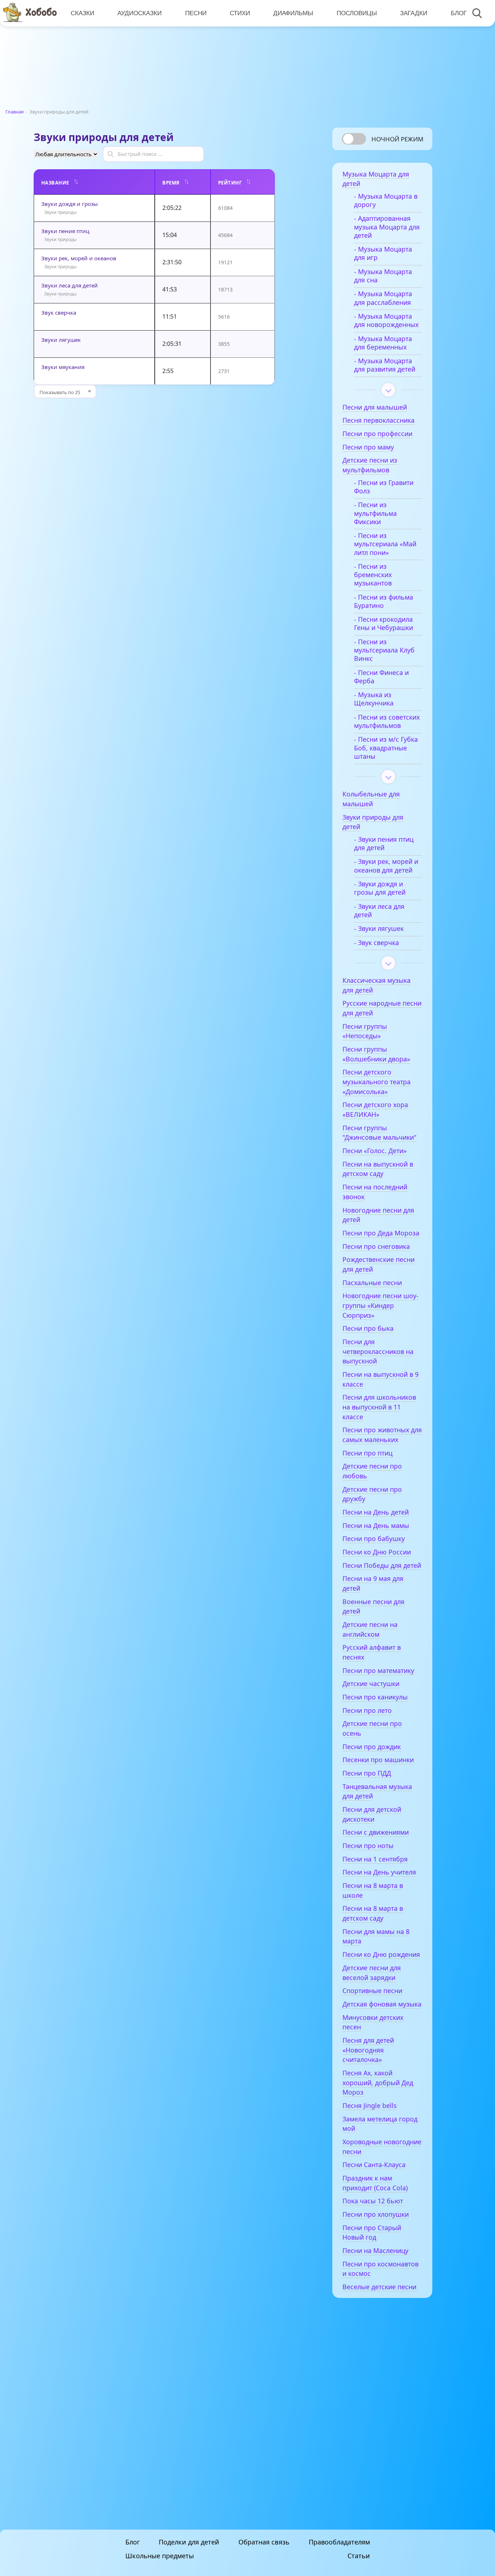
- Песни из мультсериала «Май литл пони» (385, 544)
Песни (196, 13)
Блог (459, 13)
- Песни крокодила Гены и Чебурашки (384, 624)
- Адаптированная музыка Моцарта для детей (387, 227)
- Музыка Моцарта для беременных (383, 343)
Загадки (414, 13)
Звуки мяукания (63, 367)
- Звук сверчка (377, 943)
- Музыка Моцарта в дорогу (386, 200)
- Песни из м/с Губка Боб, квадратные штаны (386, 748)
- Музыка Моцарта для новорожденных (386, 320)
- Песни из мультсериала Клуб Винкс (384, 650)
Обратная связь (264, 2542)
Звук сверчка (59, 312)
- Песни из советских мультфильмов (387, 721)
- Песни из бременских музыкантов (373, 575)
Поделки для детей (189, 2542)
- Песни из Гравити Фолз (384, 487)
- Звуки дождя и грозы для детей (380, 888)
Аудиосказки (140, 13)
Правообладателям (339, 2542)
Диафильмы (293, 13)
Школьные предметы (160, 2556)
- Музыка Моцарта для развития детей (385, 365)
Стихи (240, 13)
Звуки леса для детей (70, 285)
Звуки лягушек (61, 340)
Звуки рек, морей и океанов (79, 258)
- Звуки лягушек (379, 929)
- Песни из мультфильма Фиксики (375, 513)
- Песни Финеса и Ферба (381, 677)
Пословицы (357, 13)
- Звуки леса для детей (379, 911)
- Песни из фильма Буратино (384, 601)
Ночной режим (397, 139)
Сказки (82, 13)
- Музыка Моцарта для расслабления (383, 298)
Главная (14, 112)
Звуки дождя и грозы (70, 204)
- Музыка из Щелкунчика (374, 699)
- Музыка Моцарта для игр (383, 253)
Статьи (359, 2556)
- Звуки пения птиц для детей (384, 844)
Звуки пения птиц (65, 231)
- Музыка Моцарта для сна (383, 276)
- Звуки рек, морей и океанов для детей (386, 866)
